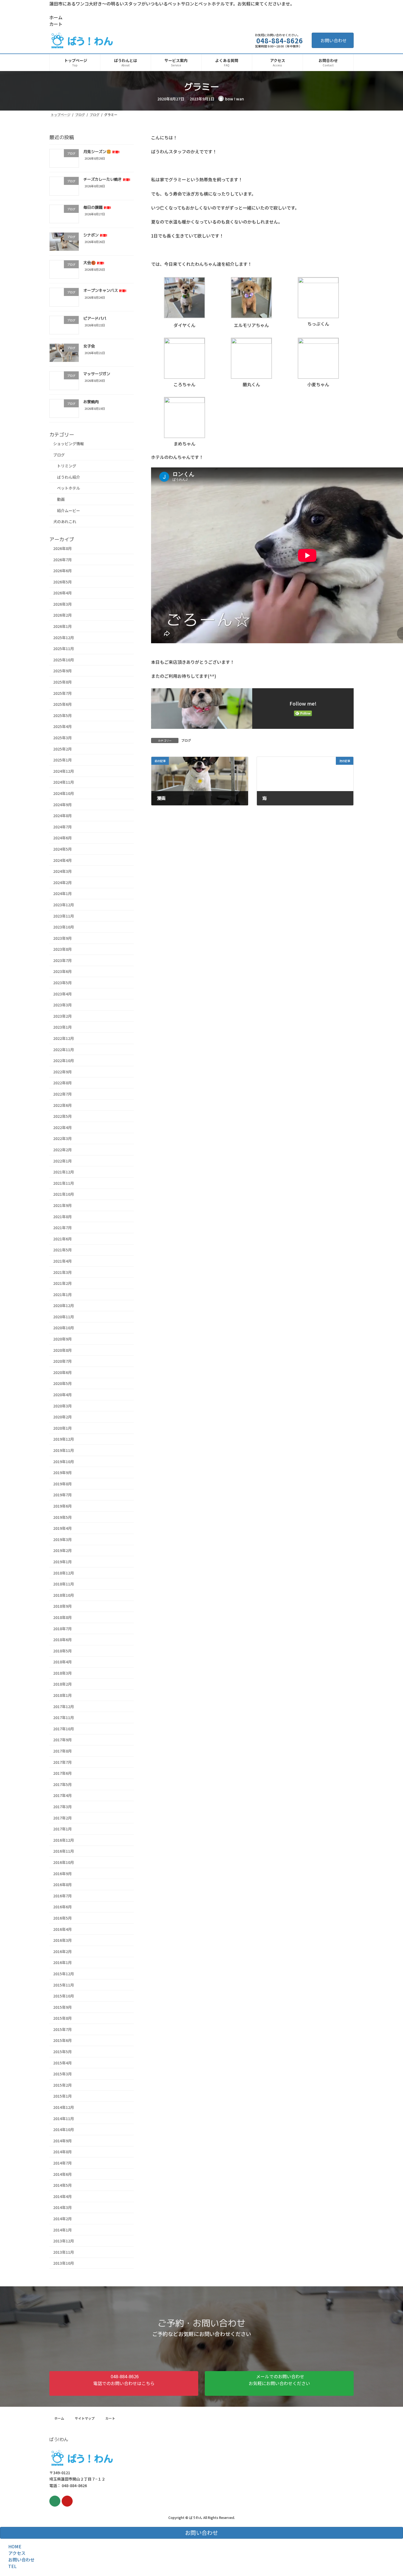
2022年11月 (64, 1049)
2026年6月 (63, 571)
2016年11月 (64, 1851)
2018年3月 (63, 1673)
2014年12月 (64, 2107)
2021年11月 (64, 1183)
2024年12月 (64, 771)
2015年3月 (63, 2074)
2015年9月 (63, 2007)
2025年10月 (64, 660)
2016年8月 (63, 1884)
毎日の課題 (97, 207)
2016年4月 (63, 1929)
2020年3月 (63, 1406)
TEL (12, 2566)
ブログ (186, 740)
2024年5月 (63, 849)
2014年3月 (63, 2207)
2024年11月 (64, 782)
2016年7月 (63, 1896)
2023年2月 (63, 1016)
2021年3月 (63, 1272)
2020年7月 (63, 1361)
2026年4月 (63, 593)
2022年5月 (63, 1116)
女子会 (89, 346)
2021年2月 (63, 1283)
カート (56, 24)
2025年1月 (63, 760)
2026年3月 (63, 604)
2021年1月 (63, 1294)
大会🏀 (94, 263)
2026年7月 (63, 559)
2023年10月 (64, 927)
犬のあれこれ (65, 521)
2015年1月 (63, 2096)
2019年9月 (63, 1472)
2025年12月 (64, 637)
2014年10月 (64, 2129)
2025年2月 (63, 749)
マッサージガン (97, 374)
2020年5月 (63, 1383)
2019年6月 (63, 1506)
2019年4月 (63, 1528)
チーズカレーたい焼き (107, 179)
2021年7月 (63, 1228)
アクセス (17, 2553)
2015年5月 (63, 2052)
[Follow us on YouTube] (67, 2501)
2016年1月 (63, 1962)
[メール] (55, 2501)
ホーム (56, 17)
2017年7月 (63, 1762)
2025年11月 (64, 648)
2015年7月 (63, 2029)
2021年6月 (63, 1239)
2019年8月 (63, 1484)
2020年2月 (63, 1417)
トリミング (67, 466)
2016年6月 (63, 1907)
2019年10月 (64, 1461)
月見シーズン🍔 (101, 152)
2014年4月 (63, 2196)
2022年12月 (64, 1038)
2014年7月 (63, 2163)
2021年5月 (63, 1250)
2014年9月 (63, 2141)
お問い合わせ (334, 40)
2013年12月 (64, 2241)
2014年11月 (64, 2118)
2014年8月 (63, 2152)
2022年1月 (63, 1161)
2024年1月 (63, 893)
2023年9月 (63, 938)
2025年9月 (63, 671)
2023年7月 (63, 960)
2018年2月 (63, 1684)
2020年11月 (64, 1317)
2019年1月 (63, 1562)
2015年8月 (63, 2018)
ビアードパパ (95, 318)
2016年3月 (63, 1940)
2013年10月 (64, 2263)
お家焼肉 (91, 401)
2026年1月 (63, 626)
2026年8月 (63, 548)
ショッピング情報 (69, 444)
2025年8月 (63, 682)
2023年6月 (63, 971)
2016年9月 (63, 1873)
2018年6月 (63, 1640)
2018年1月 (63, 1695)
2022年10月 (64, 1060)
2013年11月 (64, 2252)
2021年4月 (63, 1261)
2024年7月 (63, 827)
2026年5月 (63, 582)
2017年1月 (63, 1829)
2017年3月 (63, 1807)
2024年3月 (63, 871)
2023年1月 (63, 1027)
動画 (61, 499)
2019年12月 (64, 1439)
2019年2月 (63, 1550)
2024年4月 (63, 860)
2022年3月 (63, 1138)
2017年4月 (63, 1795)
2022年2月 (63, 1150)
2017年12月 (64, 1706)
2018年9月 (63, 1606)
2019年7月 (63, 1495)
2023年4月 (63, 994)
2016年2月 (63, 1951)
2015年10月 (64, 1996)
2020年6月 (63, 1372)
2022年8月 (63, 1083)
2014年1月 (63, 2230)
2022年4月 (63, 1127)
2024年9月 (63, 804)
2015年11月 (64, 1985)
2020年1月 (63, 1428)
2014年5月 (63, 2185)
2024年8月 (63, 816)
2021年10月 (64, 1194)
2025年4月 (63, 726)
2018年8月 (63, 1617)
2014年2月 (63, 2219)
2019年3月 (63, 1539)
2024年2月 (63, 882)
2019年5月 (63, 1517)
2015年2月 (63, 2085)
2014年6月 (63, 2174)
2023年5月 (63, 983)
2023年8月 (63, 949)
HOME (15, 2546)
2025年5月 (63, 715)
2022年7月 (63, 1094)
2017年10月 (64, 1729)
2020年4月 (63, 1395)
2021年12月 (64, 1172)
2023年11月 (64, 916)
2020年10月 (64, 1328)
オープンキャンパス (105, 290)
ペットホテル (69, 488)
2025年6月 (63, 704)
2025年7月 (63, 693)
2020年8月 (63, 1350)
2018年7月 (63, 1628)
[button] (124, 2383)
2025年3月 (63, 738)
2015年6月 (63, 2040)
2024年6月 (63, 838)
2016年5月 (63, 1918)
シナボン (95, 235)
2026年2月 (63, 615)
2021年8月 (63, 1216)
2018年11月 (64, 1584)
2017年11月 (64, 1717)
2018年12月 (64, 1573)
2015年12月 (64, 1974)
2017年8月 (63, 1751)
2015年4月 (63, 2063)
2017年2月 (63, 1818)
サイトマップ (85, 2418)
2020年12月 (64, 1305)
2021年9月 (63, 1205)
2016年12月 (64, 1840)
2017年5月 (63, 1784)
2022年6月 (63, 1105)
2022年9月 (63, 1072)
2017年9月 (63, 1740)
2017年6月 (63, 1773)
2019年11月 (64, 1450)
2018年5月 (63, 1650)
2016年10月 (64, 1862)
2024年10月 (64, 793)
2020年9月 (63, 1339)
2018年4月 (63, 1662)
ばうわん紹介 (69, 477)
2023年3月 (63, 1005)
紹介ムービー (69, 510)
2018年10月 (64, 1595)
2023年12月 (64, 905)
